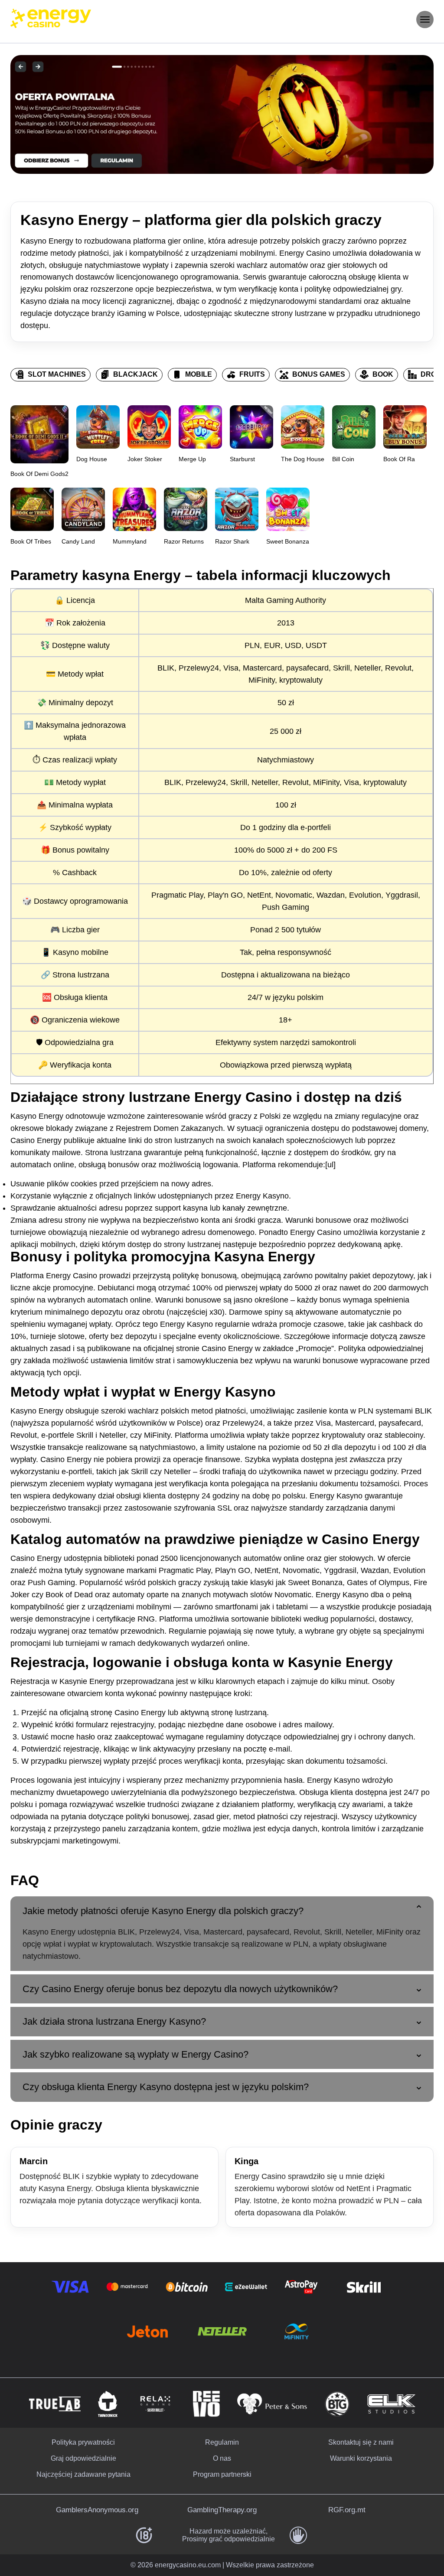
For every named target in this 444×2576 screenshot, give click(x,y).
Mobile (199, 374)
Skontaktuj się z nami (361, 2442)
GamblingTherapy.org (222, 2510)
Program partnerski (222, 2474)
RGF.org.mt (347, 2510)
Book (383, 374)
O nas (222, 2458)
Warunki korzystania (361, 2458)
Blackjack (135, 374)
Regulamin (222, 2442)
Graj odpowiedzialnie (83, 2458)
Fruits (252, 374)
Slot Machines (57, 374)
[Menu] (425, 20)
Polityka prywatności (83, 2442)
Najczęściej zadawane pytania (83, 2474)
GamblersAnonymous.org (97, 2510)
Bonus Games (319, 374)
